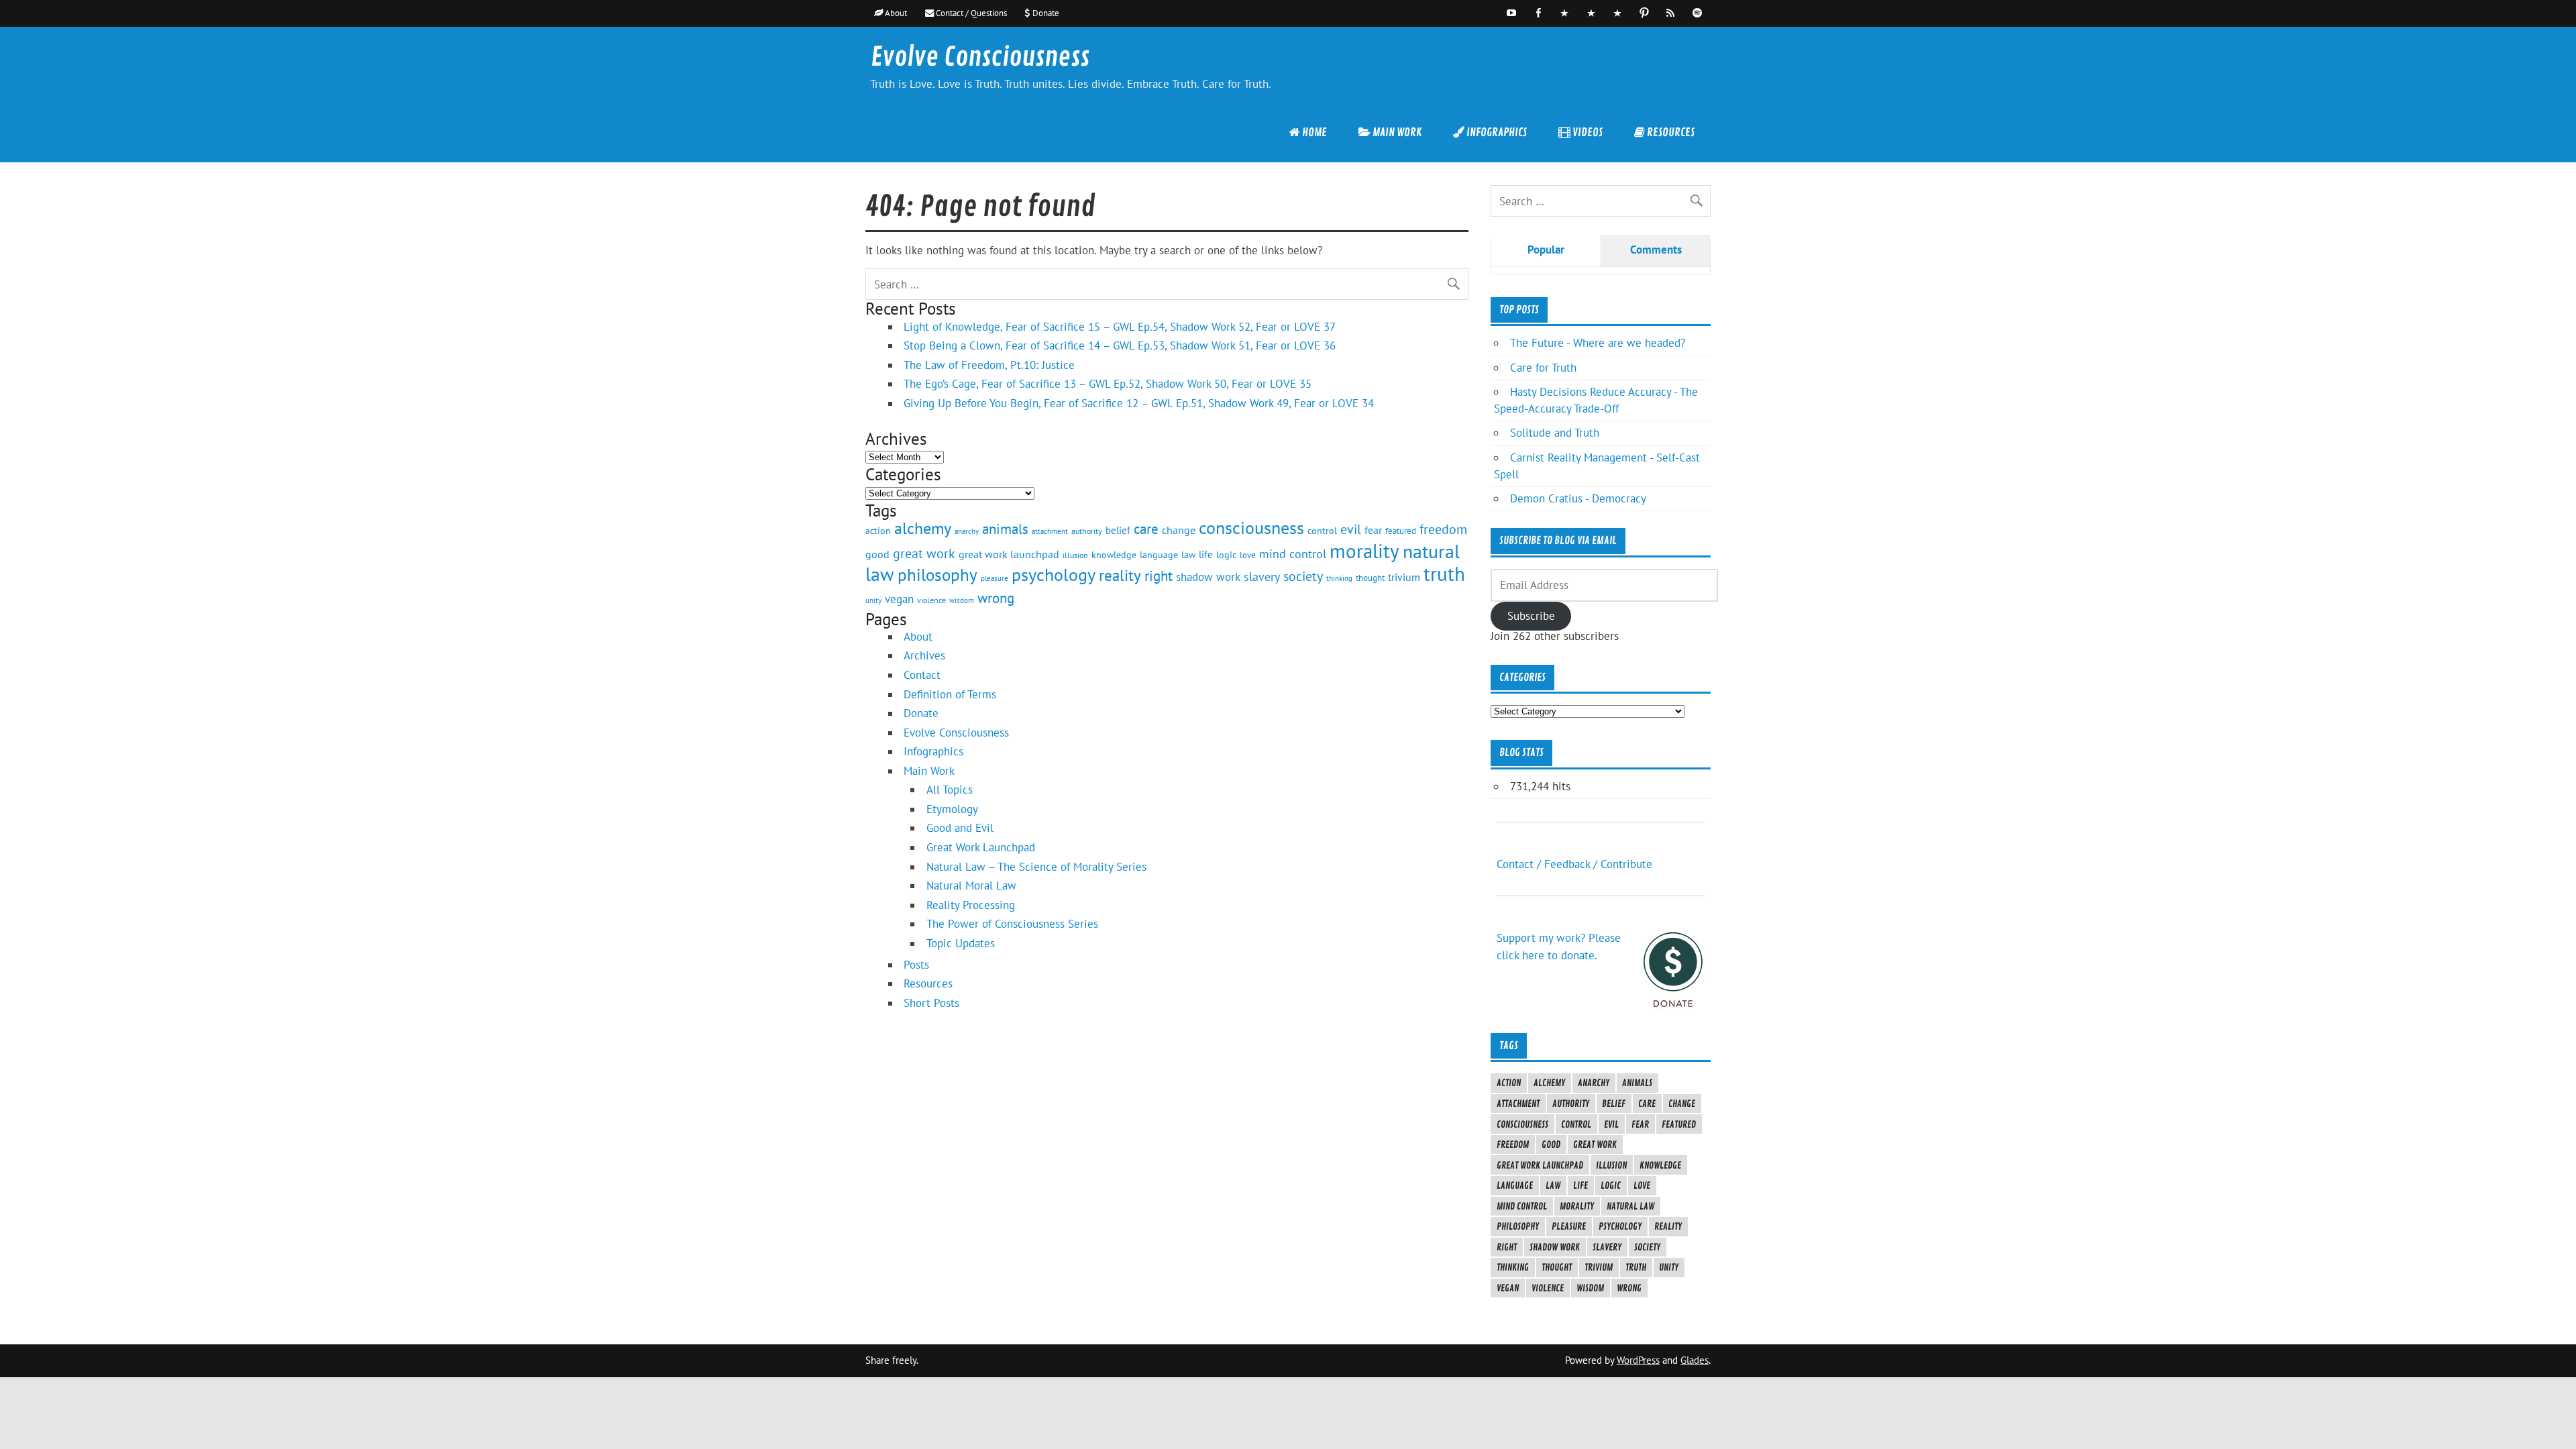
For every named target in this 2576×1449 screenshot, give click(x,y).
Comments (1656, 250)
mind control (1293, 554)
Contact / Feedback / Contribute (1574, 864)
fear (1373, 530)
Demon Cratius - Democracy (1578, 498)
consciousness (1251, 528)
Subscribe (1531, 616)
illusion (1075, 555)
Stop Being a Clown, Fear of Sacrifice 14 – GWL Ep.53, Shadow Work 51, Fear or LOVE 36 (1120, 345)
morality (1364, 551)
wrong (996, 598)
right (1159, 576)
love (1248, 555)
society (1303, 576)
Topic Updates (961, 943)
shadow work (1208, 577)
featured (1401, 531)
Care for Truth (1543, 368)
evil (1351, 529)
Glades (1695, 1360)
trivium (1404, 577)
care (1146, 529)
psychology (1054, 574)
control (1322, 531)
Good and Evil (960, 828)
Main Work (929, 771)
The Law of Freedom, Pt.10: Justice (989, 365)
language (1159, 554)
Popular (1546, 250)
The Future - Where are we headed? (1598, 343)
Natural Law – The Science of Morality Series (1036, 867)
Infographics (933, 751)
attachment (1050, 531)
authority (1087, 531)
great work (924, 553)
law (1188, 555)
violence (931, 600)
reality (1120, 575)
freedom (1443, 529)
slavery (1262, 577)
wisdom (962, 600)
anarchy (967, 531)
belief (1118, 530)
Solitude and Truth (1555, 433)
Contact (922, 675)
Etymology (952, 809)
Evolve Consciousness (980, 57)
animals (1005, 529)
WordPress (1638, 1360)
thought (1370, 578)
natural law (1630, 1206)
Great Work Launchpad (981, 847)
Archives (924, 655)
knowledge (1114, 554)
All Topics (950, 790)
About (918, 637)
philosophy (937, 575)
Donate (921, 713)
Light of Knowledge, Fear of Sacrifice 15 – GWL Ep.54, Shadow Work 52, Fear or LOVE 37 (1120, 327)
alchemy (923, 528)
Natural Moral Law (971, 885)
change (1179, 530)
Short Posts (931, 1003)
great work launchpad (1009, 554)
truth (1444, 574)
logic (1226, 555)
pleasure (995, 578)
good (877, 554)
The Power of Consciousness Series (1012, 924)
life (1206, 554)
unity (873, 600)
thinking (1339, 578)
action (878, 530)
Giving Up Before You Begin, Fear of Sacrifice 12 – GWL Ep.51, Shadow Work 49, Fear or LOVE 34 (1139, 403)
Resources (928, 983)
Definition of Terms (950, 694)
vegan (899, 599)
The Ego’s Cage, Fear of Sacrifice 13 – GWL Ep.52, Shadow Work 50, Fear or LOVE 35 (1108, 384)
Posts (916, 965)
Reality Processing (971, 905)
